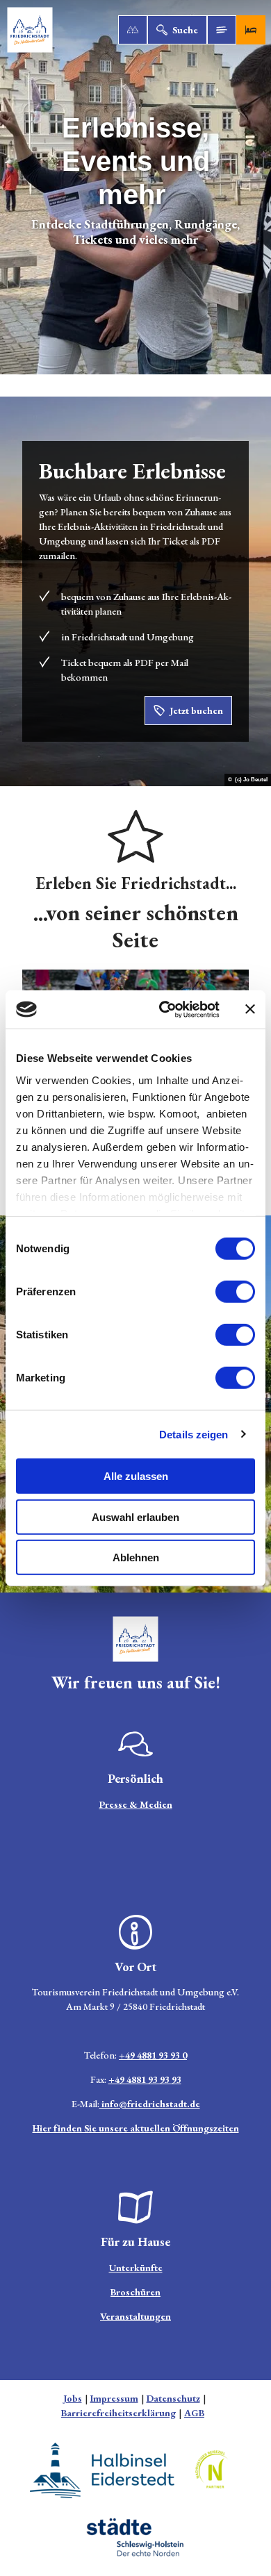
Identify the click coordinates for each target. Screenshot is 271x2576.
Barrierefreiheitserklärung (118, 2413)
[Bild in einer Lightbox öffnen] (135, 1639)
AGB (194, 2413)
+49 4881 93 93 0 (153, 2055)
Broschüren (135, 2292)
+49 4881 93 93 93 (145, 2079)
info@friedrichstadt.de (150, 2104)
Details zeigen (194, 1434)
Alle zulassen (136, 1476)
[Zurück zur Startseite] (30, 30)
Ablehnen (136, 1557)
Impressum (114, 2398)
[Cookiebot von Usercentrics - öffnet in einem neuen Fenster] (164, 1009)
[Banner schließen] (250, 1009)
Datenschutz (173, 2398)
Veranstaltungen (135, 2316)
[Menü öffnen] (222, 30)
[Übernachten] (251, 30)
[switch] (235, 1292)
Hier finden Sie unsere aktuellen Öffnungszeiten (136, 2128)
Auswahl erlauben (135, 1516)
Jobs (73, 2398)
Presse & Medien (136, 1804)
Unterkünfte (136, 2268)
